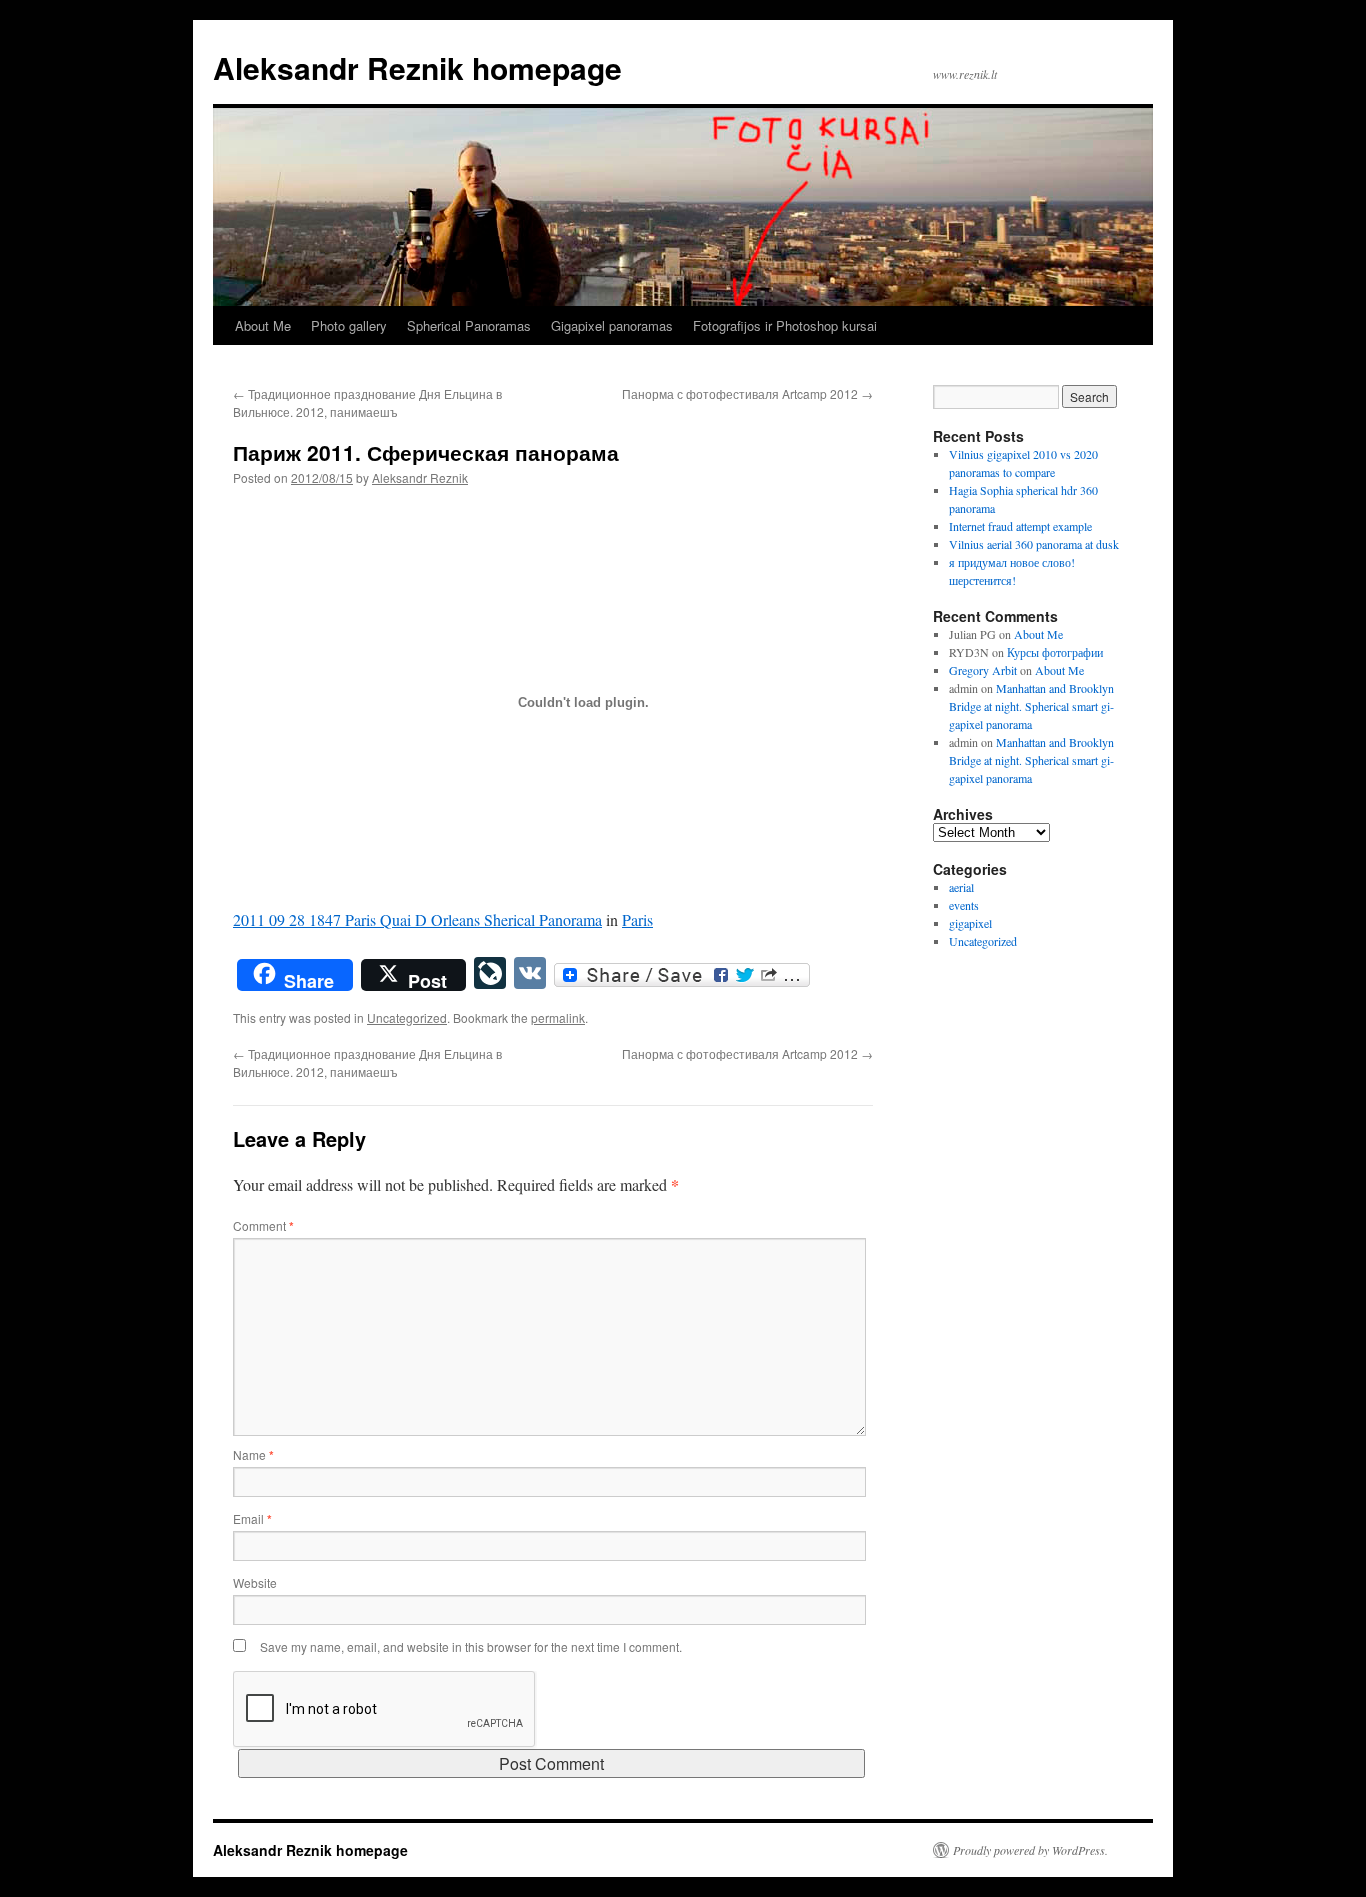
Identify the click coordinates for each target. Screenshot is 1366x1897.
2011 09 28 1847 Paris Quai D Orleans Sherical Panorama (417, 919)
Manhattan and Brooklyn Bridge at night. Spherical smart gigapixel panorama (1031, 706)
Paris (637, 919)
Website (255, 1582)
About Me (263, 325)
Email (252, 1518)
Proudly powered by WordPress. (1030, 1850)
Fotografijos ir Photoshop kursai (785, 325)
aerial (961, 887)
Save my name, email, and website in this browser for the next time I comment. (471, 1646)
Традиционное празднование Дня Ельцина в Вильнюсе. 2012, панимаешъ (367, 402)
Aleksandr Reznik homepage (417, 67)
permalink (558, 1017)
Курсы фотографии (1055, 652)
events (964, 905)
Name (253, 1454)
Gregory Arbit (983, 670)
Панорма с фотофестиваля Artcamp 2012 (747, 393)
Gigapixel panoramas (612, 325)
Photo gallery (349, 325)
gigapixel (970, 923)
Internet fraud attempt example (1020, 526)
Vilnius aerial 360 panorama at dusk (1034, 544)
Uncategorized (407, 1017)
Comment (263, 1225)
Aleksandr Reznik (420, 477)
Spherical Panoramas (469, 325)
